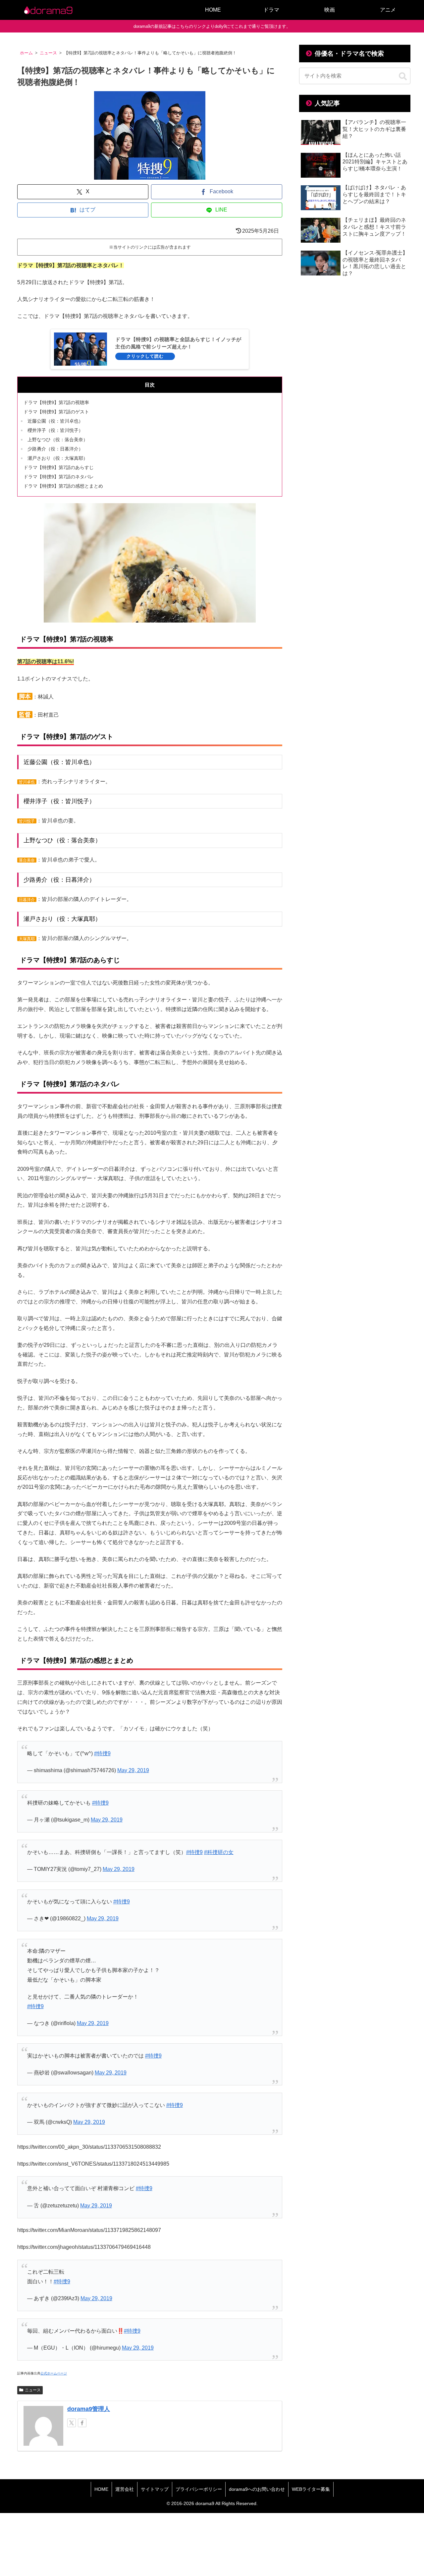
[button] (403, 77)
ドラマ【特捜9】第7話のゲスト (56, 412)
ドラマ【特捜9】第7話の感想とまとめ (63, 486)
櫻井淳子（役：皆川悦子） (55, 430)
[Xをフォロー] (72, 2423)
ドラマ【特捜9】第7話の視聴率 (56, 402)
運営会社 (125, 2489)
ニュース (33, 2390)
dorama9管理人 (89, 2409)
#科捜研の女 (219, 1852)
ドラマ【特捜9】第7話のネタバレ (59, 477)
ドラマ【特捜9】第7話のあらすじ (59, 467)
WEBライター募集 (311, 2489)
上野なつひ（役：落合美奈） (58, 440)
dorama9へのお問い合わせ (257, 2489)
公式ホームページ (54, 2373)
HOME (101, 2489)
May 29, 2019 (133, 1770)
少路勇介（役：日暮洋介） (55, 449)
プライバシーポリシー (199, 2489)
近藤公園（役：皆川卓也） (55, 421)
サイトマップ (155, 2489)
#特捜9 (102, 1753)
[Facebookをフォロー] (82, 2423)
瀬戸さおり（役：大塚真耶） (58, 458)
